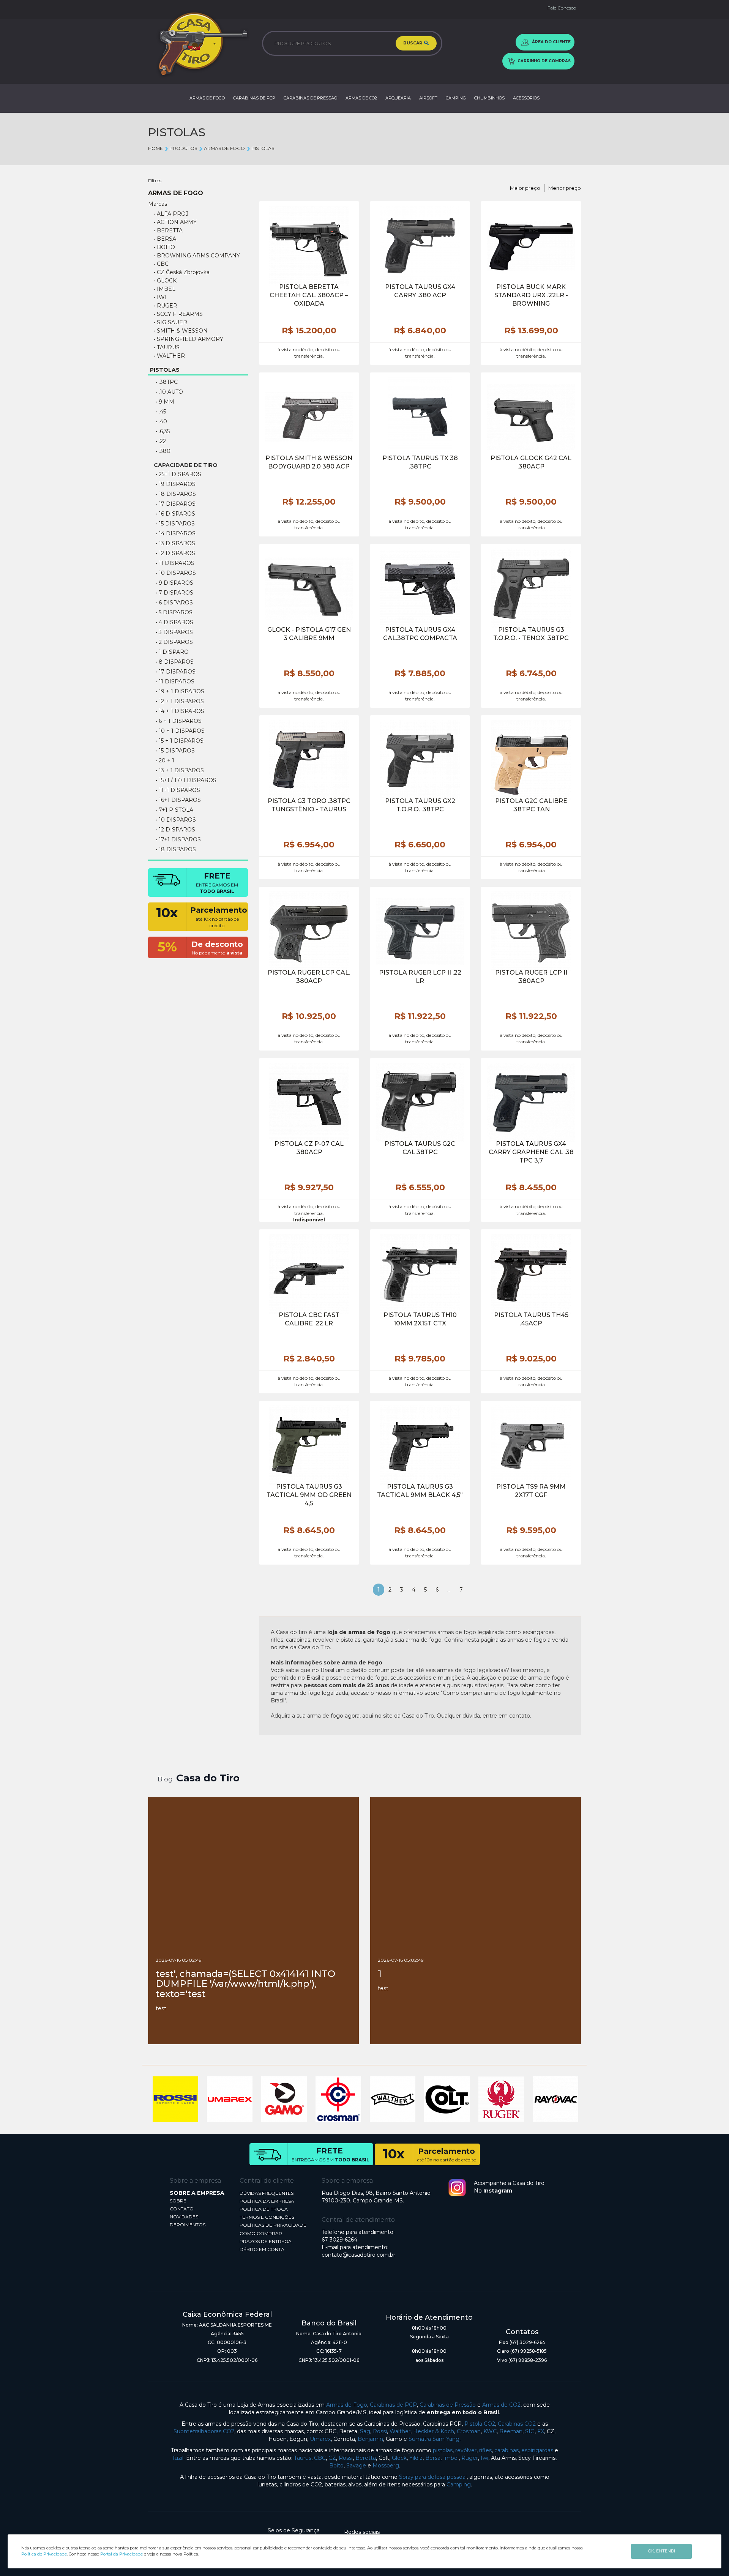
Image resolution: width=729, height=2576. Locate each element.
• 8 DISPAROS (175, 662)
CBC (320, 2458)
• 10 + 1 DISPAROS (180, 731)
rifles (485, 2450)
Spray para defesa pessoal (433, 2477)
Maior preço (525, 188)
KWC (490, 2431)
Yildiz (416, 2458)
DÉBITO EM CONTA (262, 2249)
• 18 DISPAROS (176, 494)
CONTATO (182, 2209)
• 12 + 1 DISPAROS (180, 701)
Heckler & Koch (434, 2431)
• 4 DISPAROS (174, 622)
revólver (466, 2450)
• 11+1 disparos (178, 790)
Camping (459, 2485)
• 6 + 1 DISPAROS (179, 721)
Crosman (469, 2431)
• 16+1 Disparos (178, 800)
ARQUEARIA (398, 98)
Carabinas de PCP (393, 2405)
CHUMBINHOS (489, 98)
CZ (332, 2458)
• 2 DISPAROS (174, 642)
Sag (365, 2431)
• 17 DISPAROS (176, 504)
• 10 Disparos (176, 820)
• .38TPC (167, 382)
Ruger (470, 2458)
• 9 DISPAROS (174, 583)
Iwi (484, 2458)
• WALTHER (169, 356)
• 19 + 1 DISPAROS (180, 691)
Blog (165, 1779)
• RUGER (166, 306)
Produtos (183, 148)
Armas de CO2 (501, 2405)
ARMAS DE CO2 (361, 98)
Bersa (433, 2458)
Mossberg (386, 2466)
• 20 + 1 (165, 760)
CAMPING (456, 98)
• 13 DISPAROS (175, 543)
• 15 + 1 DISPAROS (180, 741)
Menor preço (565, 188)
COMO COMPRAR (261, 2233)
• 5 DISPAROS (174, 612)
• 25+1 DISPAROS (178, 474)
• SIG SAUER (170, 322)
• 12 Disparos (175, 830)
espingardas (537, 2450)
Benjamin (370, 2439)
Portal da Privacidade (121, 2554)
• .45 (161, 412)
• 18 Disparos (176, 849)
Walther (400, 2431)
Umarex (320, 2439)
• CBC (161, 264)
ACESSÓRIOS (526, 98)
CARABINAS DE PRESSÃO (310, 98)
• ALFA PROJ (171, 214)
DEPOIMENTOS (188, 2225)
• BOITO (164, 247)
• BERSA (165, 239)
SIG (530, 2431)
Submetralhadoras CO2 (204, 2431)
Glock (399, 2458)
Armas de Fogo (347, 2405)
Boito (336, 2466)
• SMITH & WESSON (181, 331)
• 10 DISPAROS (176, 573)
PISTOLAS (263, 148)
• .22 (161, 441)
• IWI (160, 297)
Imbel (451, 2458)
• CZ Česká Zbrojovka (182, 272)
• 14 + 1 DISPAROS (180, 711)
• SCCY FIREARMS (178, 314)
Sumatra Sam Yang (434, 2439)
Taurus (303, 2458)
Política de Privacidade (44, 2554)
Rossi (380, 2431)
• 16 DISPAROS (175, 514)
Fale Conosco (562, 8)
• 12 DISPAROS (175, 553)
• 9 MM (165, 402)
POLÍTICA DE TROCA (264, 2209)
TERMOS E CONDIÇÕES (267, 2217)
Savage (356, 2466)
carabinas (507, 2450)
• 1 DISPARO (172, 652)
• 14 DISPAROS (176, 533)
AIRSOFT (428, 98)
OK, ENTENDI (662, 2551)
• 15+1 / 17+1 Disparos (186, 780)
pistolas (443, 2450)
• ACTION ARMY (175, 222)
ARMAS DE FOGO (207, 98)
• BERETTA (168, 230)
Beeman (511, 2431)
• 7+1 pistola (174, 810)
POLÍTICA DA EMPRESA (267, 2201)
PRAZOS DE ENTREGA (266, 2241)
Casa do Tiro (208, 1778)
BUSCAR (413, 43)
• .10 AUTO (169, 392)
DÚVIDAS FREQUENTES (267, 2193)
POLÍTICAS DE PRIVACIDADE (273, 2225)
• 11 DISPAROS (175, 563)
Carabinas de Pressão (448, 2405)
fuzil (178, 2458)
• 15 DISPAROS (175, 524)
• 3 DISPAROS (174, 632)
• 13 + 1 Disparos (180, 770)
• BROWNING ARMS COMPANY (197, 256)
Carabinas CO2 (517, 2424)
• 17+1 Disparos (178, 839)
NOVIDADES (184, 2217)
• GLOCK (165, 281)
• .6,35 (163, 431)
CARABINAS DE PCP (254, 98)
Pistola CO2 (480, 2424)
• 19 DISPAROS (176, 484)
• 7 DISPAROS (174, 593)
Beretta (366, 2458)
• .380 (163, 451)
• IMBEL (165, 289)
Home (155, 148)
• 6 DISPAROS (174, 603)
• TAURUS (167, 347)
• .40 (161, 421)
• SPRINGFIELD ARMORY (189, 339)
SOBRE (178, 2201)
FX (541, 2431)
